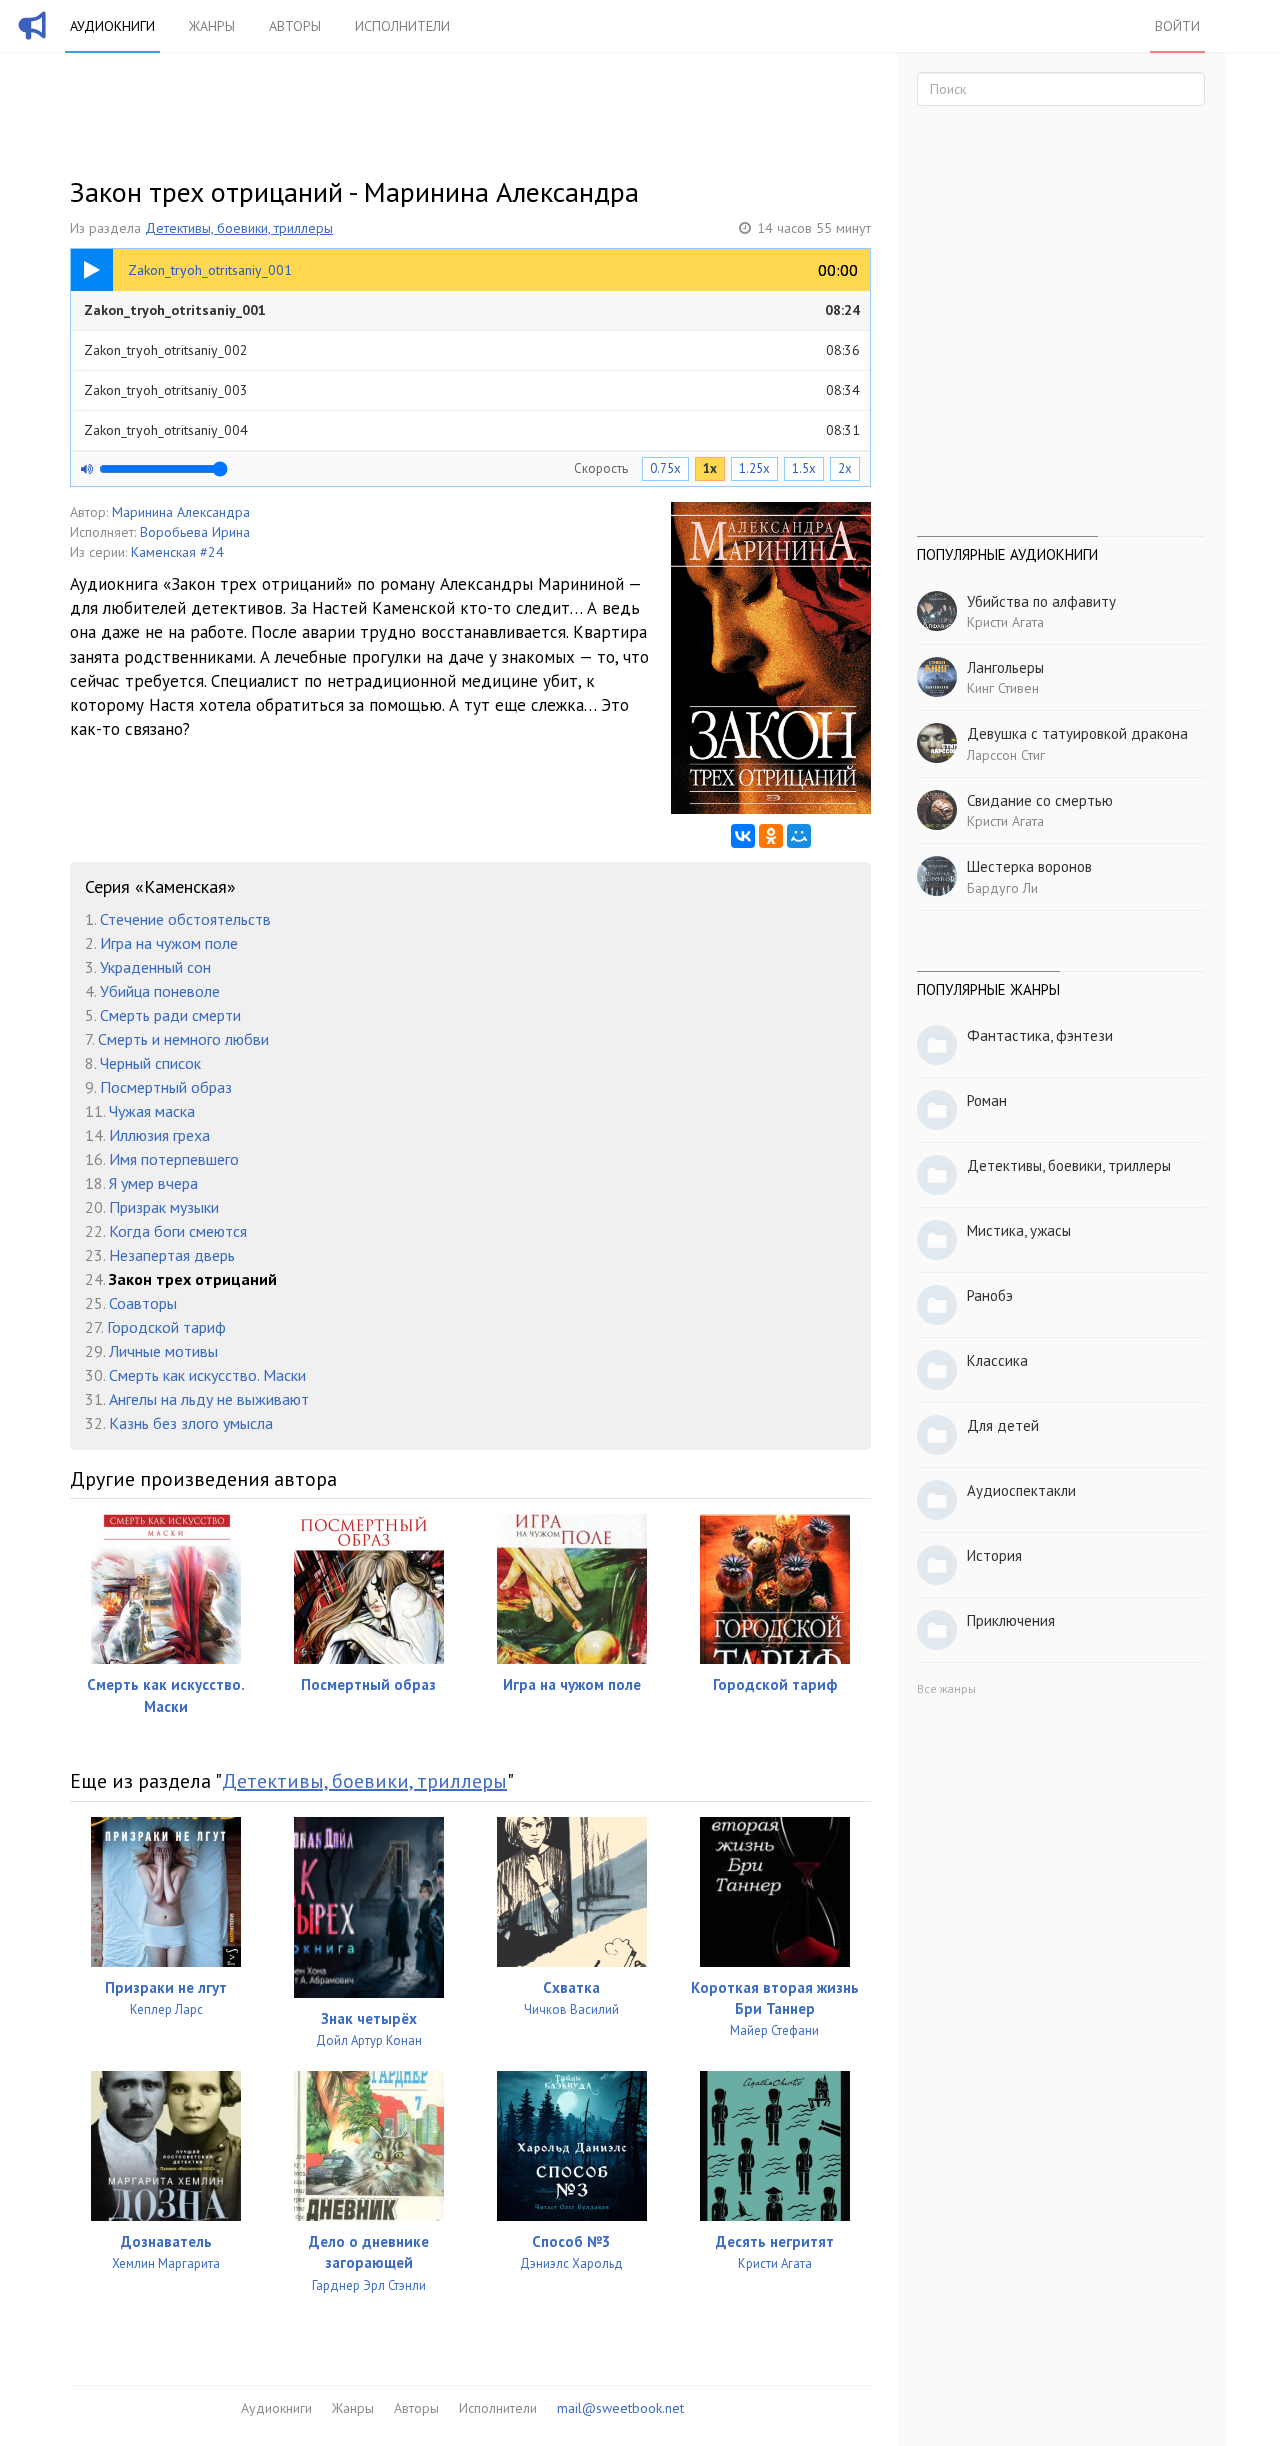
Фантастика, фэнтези (1040, 1035)
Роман (987, 1100)
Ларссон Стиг (1006, 755)
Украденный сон (155, 967)
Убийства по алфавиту (1041, 601)
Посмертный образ (166, 1087)
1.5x (804, 468)
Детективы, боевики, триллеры (239, 228)
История (994, 1555)
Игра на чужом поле (169, 943)
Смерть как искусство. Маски (207, 1375)
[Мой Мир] (799, 836)
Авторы (295, 26)
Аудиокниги (112, 26)
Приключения (1011, 1620)
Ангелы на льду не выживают (209, 1399)
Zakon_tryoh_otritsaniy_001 (472, 310)
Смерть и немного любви (183, 1039)
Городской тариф (166, 1327)
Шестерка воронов (1029, 866)
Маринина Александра (181, 512)
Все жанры (946, 1688)
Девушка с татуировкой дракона (1077, 733)
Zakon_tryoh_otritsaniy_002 (472, 350)
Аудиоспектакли (1021, 1490)
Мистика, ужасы (1019, 1230)
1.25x (754, 468)
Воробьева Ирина (195, 532)
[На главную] (33, 38)
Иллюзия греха (159, 1135)
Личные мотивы (163, 1351)
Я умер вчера (153, 1183)
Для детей (1003, 1425)
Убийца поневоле (160, 991)
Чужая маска (152, 1111)
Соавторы (143, 1303)
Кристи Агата (1005, 622)
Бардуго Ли (1002, 888)
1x (710, 468)
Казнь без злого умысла (191, 1423)
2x (845, 468)
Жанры (212, 26)
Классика (997, 1360)
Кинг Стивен (1003, 688)
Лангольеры (1005, 667)
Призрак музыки (164, 1207)
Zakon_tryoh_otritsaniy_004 (472, 430)
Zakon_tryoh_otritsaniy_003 (472, 390)
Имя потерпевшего (174, 1159)
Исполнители (402, 26)
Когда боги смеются (178, 1231)
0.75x (665, 468)
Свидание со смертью (1040, 800)
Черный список (150, 1063)
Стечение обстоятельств (185, 919)
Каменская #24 (177, 552)
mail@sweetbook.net (620, 2408)
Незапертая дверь (172, 1255)
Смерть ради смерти (170, 1015)
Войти (1177, 26)
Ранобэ (990, 1295)
